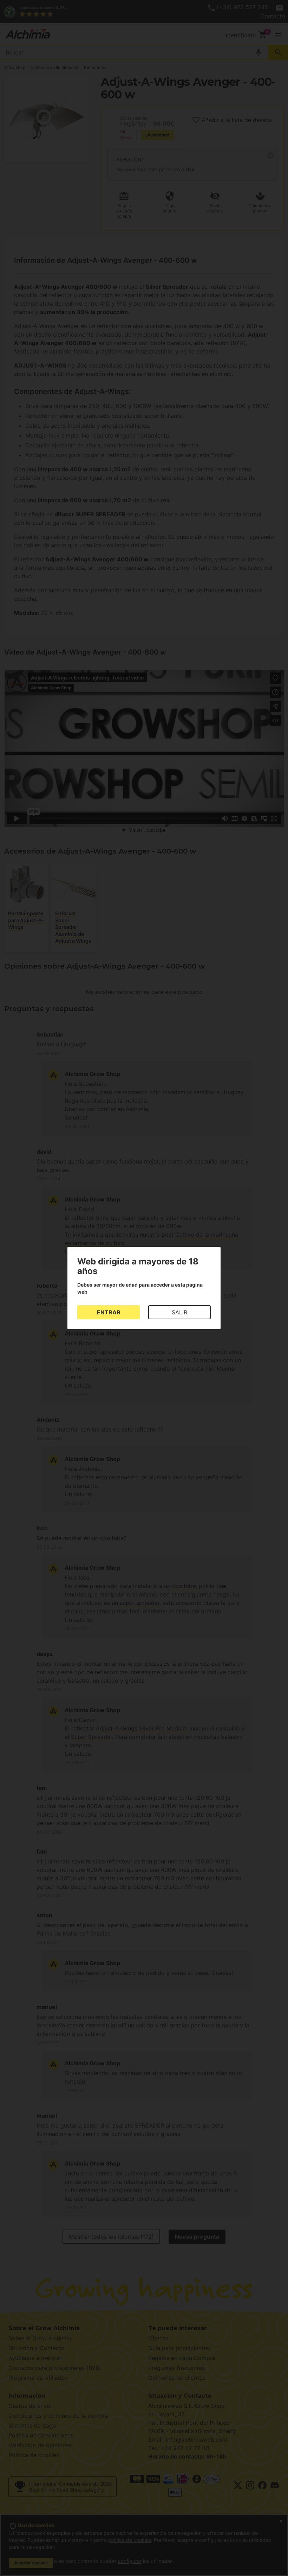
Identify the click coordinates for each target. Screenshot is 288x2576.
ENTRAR (109, 1312)
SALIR (179, 1312)
